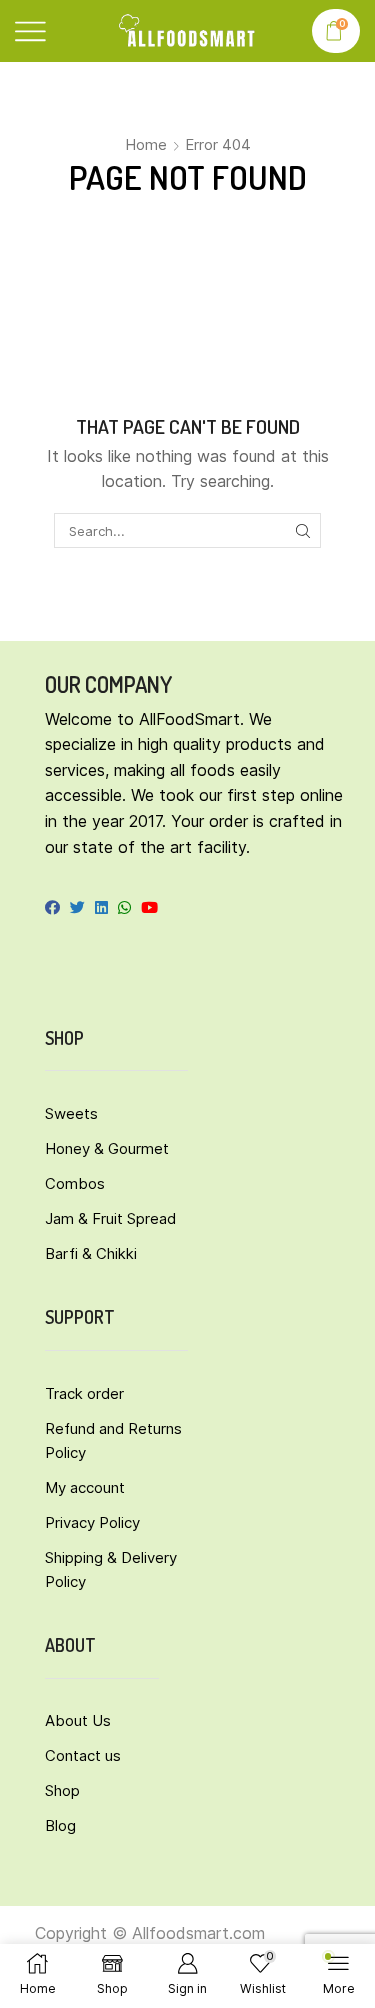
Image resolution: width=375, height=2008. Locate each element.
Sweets (71, 1113)
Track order (84, 1393)
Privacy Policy (92, 1522)
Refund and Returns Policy (113, 1440)
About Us (78, 1720)
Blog (60, 1825)
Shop (62, 1790)
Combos (75, 1183)
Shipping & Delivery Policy (111, 1569)
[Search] (303, 530)
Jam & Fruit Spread (110, 1218)
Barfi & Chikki (91, 1253)
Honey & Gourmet (107, 1148)
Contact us (83, 1755)
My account (85, 1487)
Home (146, 144)
